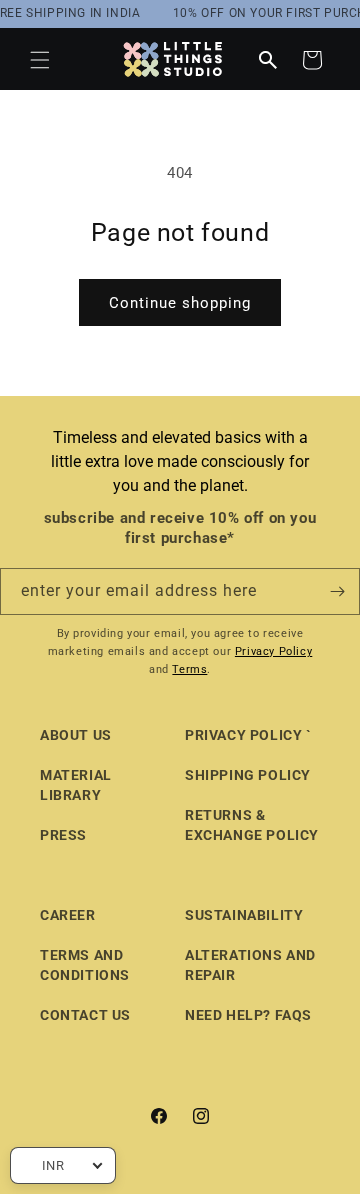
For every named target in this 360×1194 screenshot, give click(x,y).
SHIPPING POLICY (248, 775)
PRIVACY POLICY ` (248, 735)
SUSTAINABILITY (244, 915)
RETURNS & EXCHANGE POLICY (252, 825)
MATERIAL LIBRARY (76, 785)
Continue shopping (180, 303)
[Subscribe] (337, 591)
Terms (189, 669)
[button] (40, 60)
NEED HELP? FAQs (248, 1015)
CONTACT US (85, 1015)
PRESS (63, 835)
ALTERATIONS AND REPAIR (250, 965)
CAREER (68, 915)
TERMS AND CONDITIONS (85, 965)
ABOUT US (76, 735)
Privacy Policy (273, 651)
